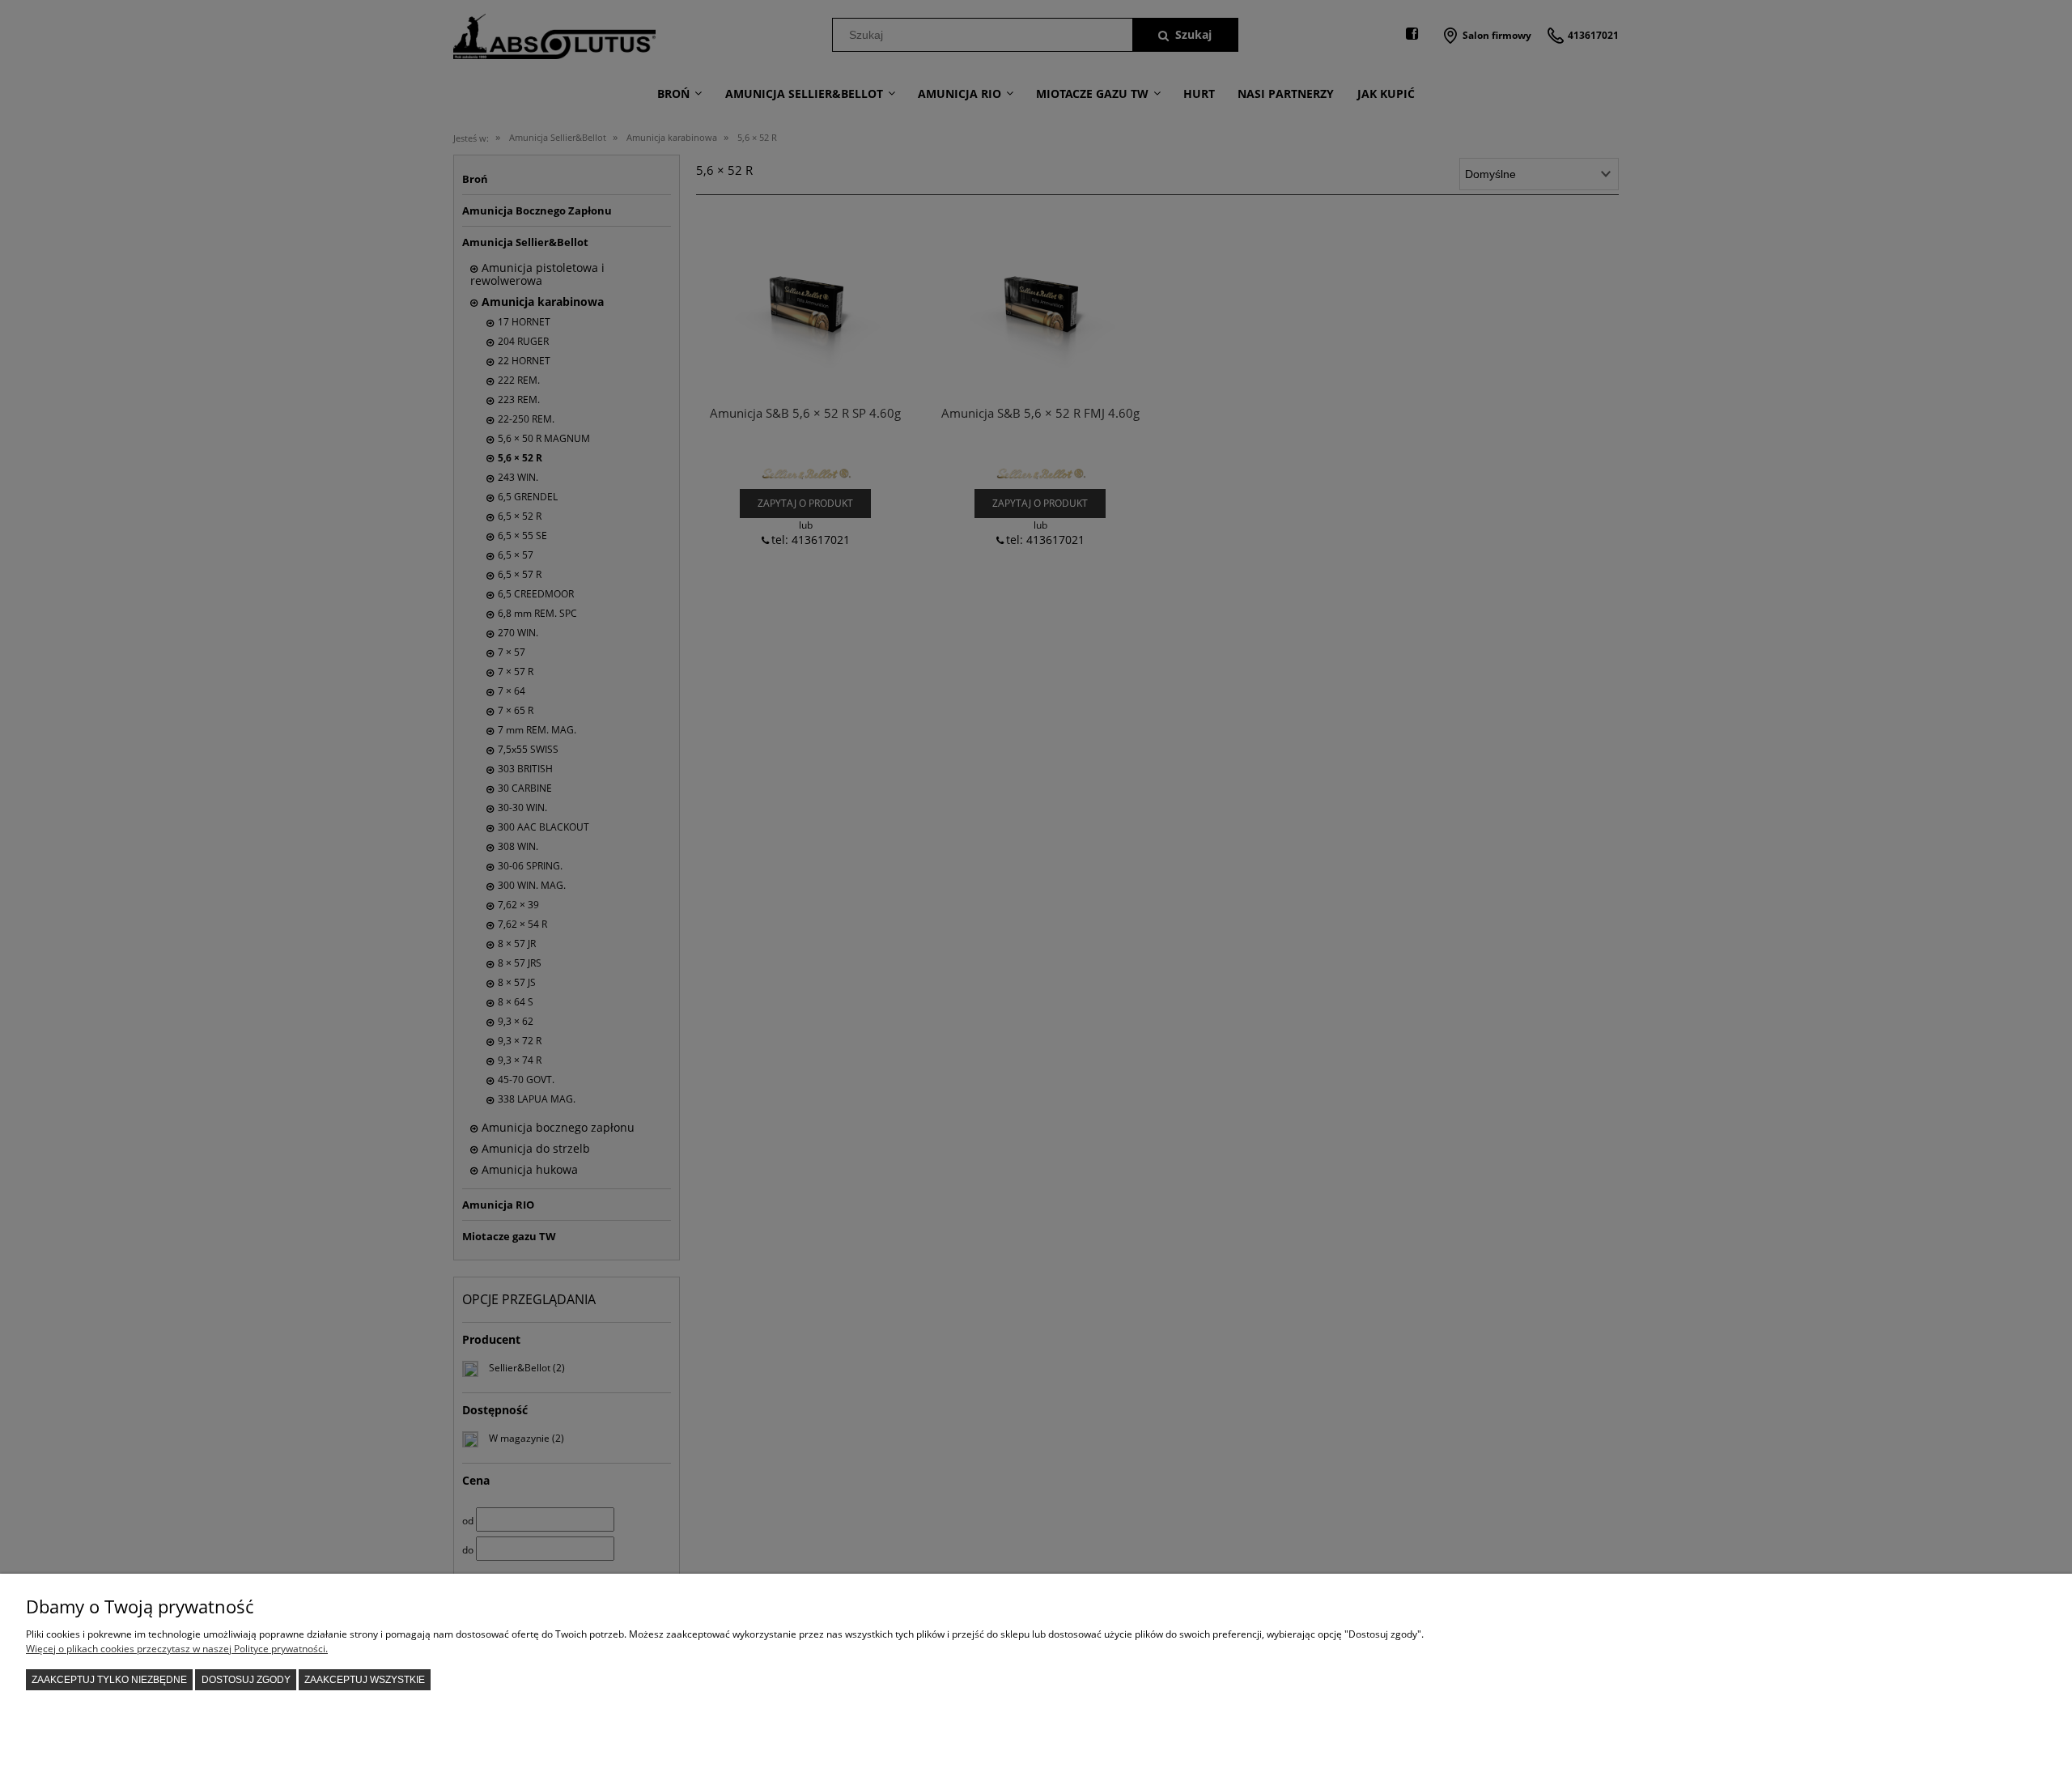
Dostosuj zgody (246, 1680)
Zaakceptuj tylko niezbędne (109, 1680)
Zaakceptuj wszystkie (365, 1680)
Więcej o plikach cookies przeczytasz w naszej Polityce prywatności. (177, 1649)
